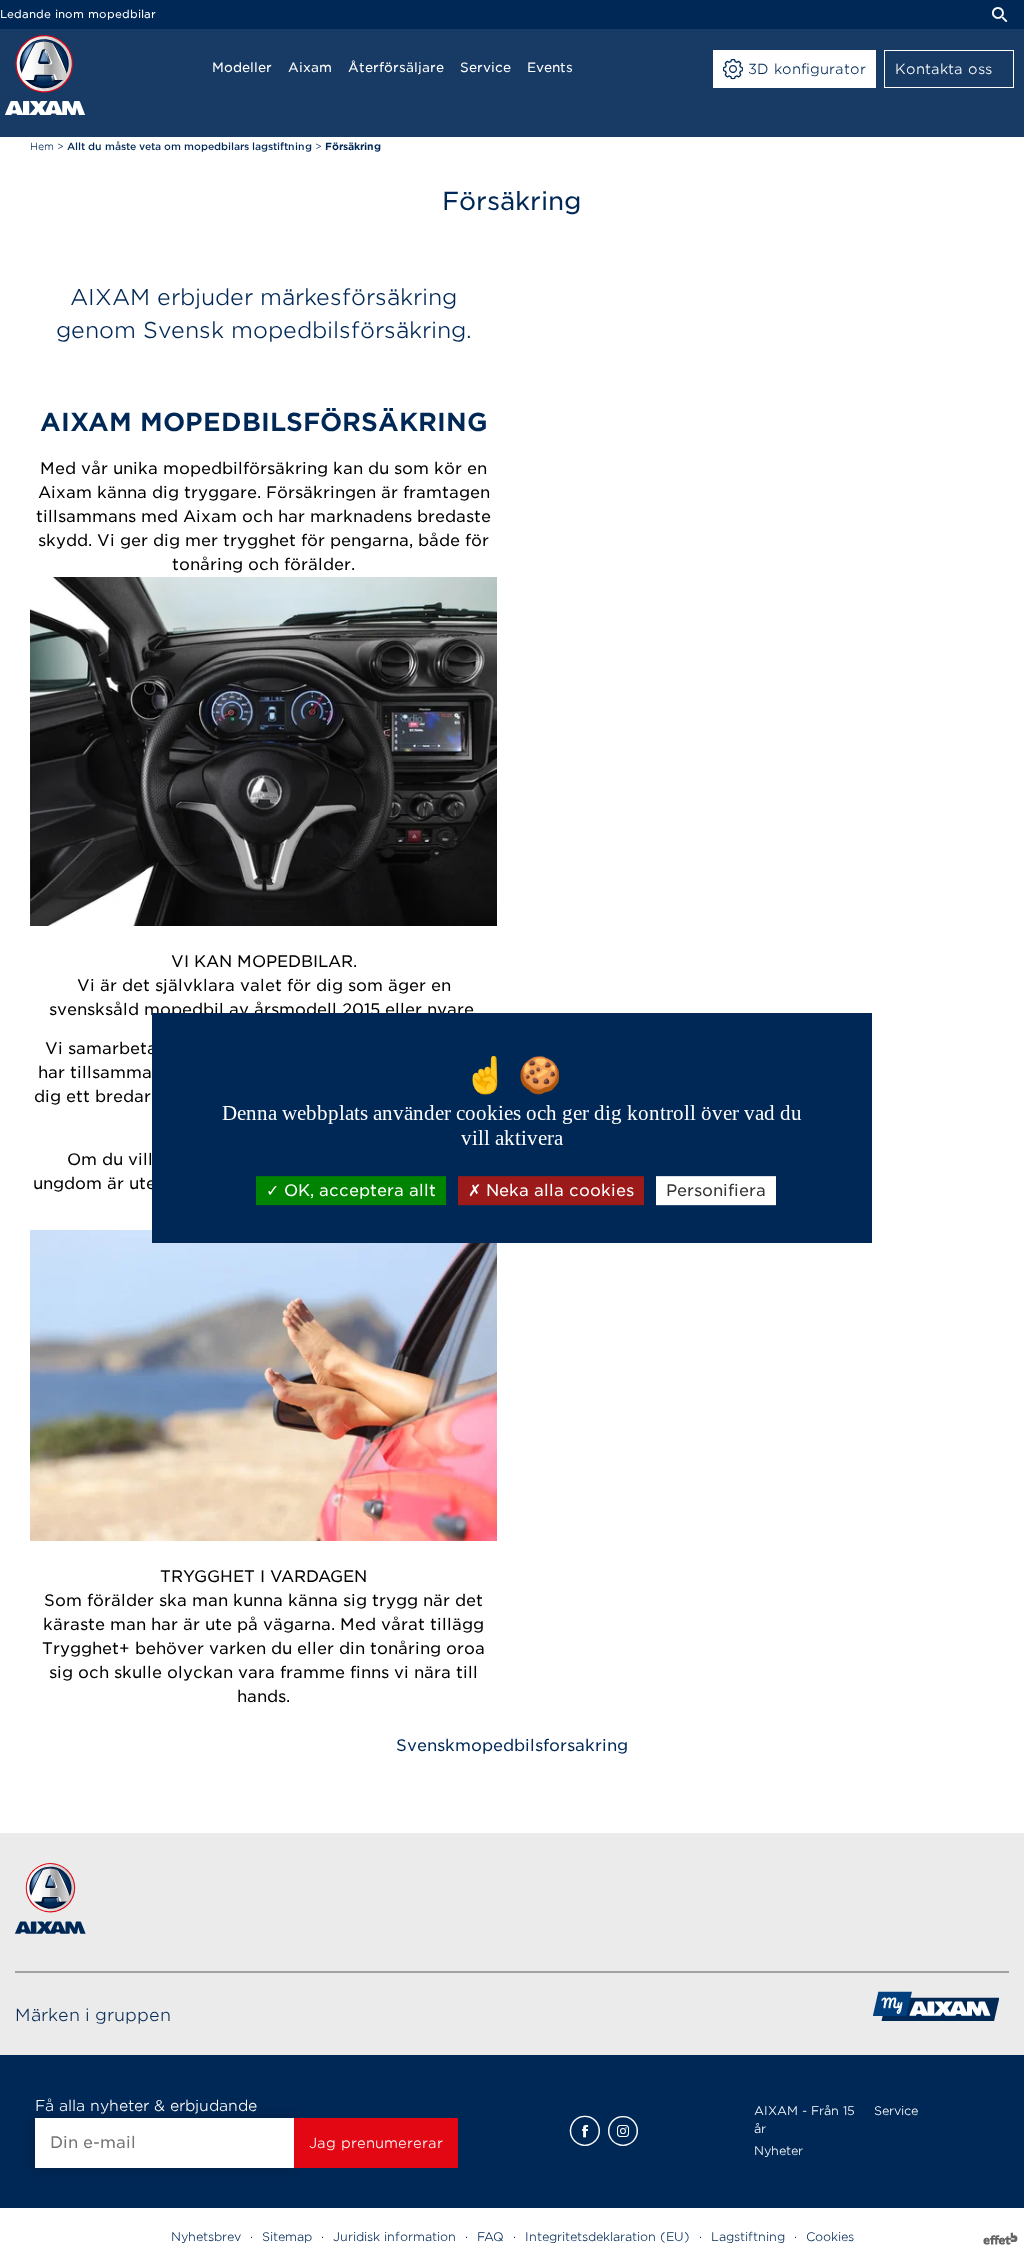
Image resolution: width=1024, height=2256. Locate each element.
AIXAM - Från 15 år (804, 2119)
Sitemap (287, 2236)
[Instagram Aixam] (623, 2131)
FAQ (490, 2236)
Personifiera (716, 1190)
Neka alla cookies (557, 1190)
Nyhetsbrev (206, 2236)
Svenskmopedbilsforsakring (512, 1745)
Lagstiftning (748, 2236)
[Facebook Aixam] (585, 2131)
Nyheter (778, 2150)
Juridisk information (394, 2236)
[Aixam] (45, 75)
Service (896, 2110)
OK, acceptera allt (357, 1190)
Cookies (830, 2236)
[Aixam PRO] (936, 2014)
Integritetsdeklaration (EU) (607, 2236)
